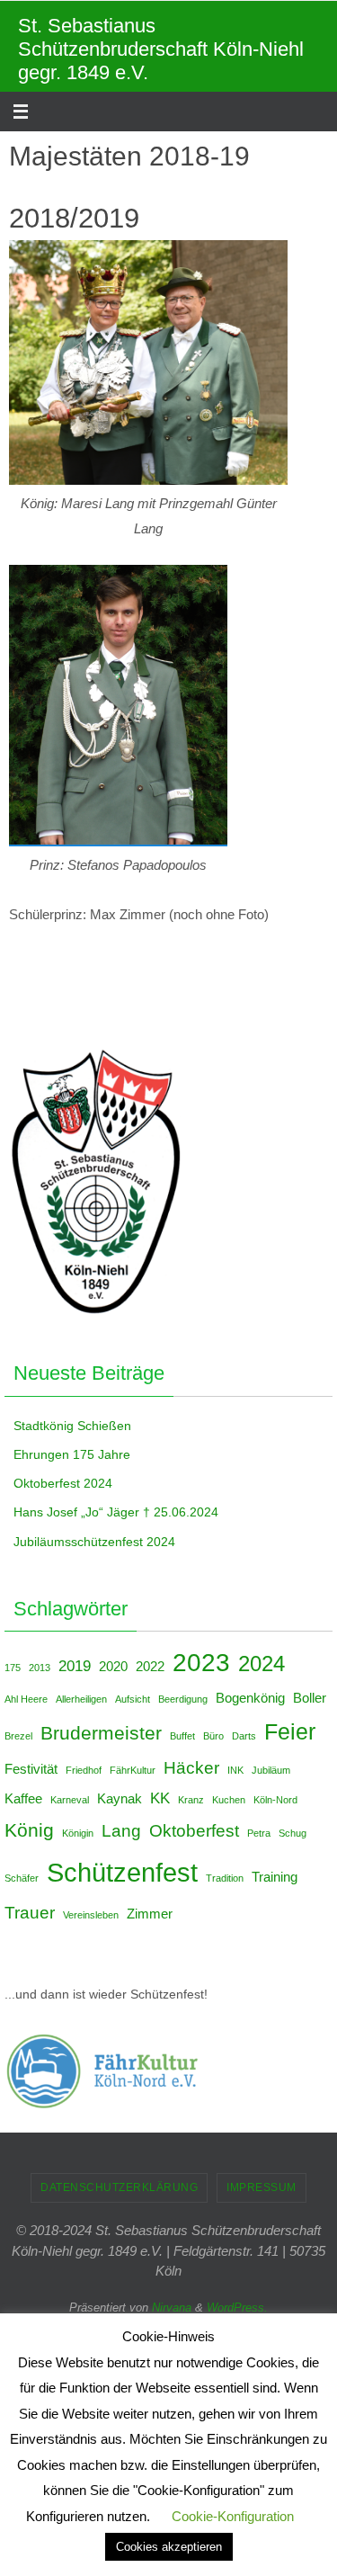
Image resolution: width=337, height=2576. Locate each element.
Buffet (182, 1736)
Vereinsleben (91, 1915)
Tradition (225, 1878)
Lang (121, 1830)
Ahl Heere (26, 1699)
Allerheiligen (81, 1699)
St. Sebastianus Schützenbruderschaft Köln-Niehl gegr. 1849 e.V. (161, 49)
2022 (150, 1667)
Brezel (18, 1736)
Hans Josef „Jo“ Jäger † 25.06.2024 (116, 1512)
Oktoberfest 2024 (63, 1483)
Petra (259, 1833)
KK (160, 1798)
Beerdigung (183, 1699)
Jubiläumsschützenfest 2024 (94, 1542)
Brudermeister (101, 1733)
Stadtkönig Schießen (72, 1426)
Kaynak (120, 1799)
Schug (293, 1833)
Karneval (70, 1800)
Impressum (262, 2187)
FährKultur (133, 1770)
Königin (78, 1833)
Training (275, 1877)
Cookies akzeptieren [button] (169, 2547)
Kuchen (229, 1800)
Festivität (31, 1769)
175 (13, 1668)
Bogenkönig (250, 1698)
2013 (40, 1668)
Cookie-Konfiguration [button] (233, 2516)
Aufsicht (133, 1699)
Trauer (30, 1912)
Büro (213, 1736)
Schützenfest (122, 1872)
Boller (310, 1698)
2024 (262, 1664)
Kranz (191, 1800)
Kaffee (23, 1799)
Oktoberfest (194, 1830)
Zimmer (150, 1914)
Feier (290, 1731)
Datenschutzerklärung (119, 2187)
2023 (201, 1663)
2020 (113, 1667)
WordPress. (237, 2308)
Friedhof (84, 1770)
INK (235, 1770)
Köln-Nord (275, 1800)
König (29, 1830)
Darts (244, 1736)
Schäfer (22, 1878)
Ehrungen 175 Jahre (72, 1454)
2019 (75, 1666)
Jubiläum (271, 1770)
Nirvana (172, 2308)
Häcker (191, 1767)
